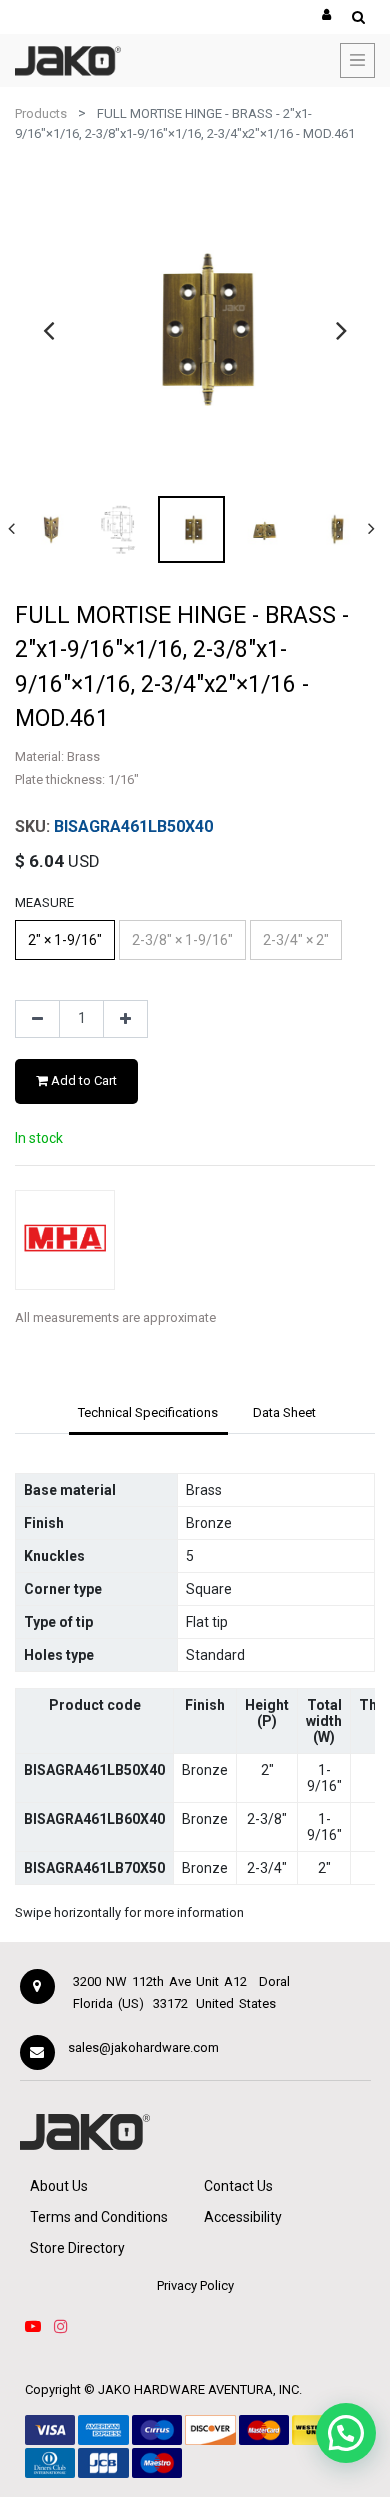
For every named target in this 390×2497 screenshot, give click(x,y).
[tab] (148, 1414)
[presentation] (48, 330)
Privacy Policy (195, 2285)
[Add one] (125, 1019)
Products (41, 113)
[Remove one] (37, 1019)
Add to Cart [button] (82, 1080)
